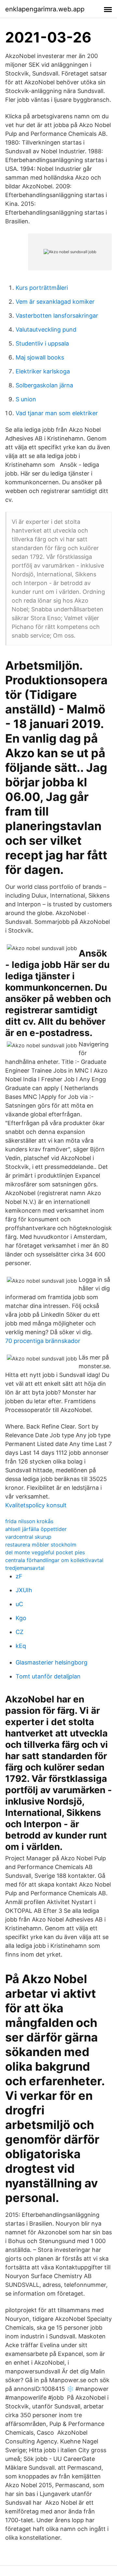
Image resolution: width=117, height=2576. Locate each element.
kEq (21, 1646)
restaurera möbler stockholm (41, 1545)
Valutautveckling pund (46, 329)
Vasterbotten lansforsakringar (57, 316)
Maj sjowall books (40, 357)
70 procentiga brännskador (43, 1341)
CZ (19, 1632)
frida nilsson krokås (29, 1521)
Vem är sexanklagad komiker (55, 302)
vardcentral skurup (28, 1537)
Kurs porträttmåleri (42, 288)
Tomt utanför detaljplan (48, 1676)
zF (19, 1576)
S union (26, 399)
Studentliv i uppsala (42, 343)
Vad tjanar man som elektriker (57, 413)
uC (19, 1604)
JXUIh (24, 1590)
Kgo (21, 1618)
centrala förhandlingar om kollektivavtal (54, 1560)
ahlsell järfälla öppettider (36, 1529)
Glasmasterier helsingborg (52, 1662)
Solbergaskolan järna (44, 385)
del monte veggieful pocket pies (45, 1552)
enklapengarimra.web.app (45, 9)
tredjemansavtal (25, 1568)
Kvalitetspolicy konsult (36, 1505)
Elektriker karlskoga (43, 371)
